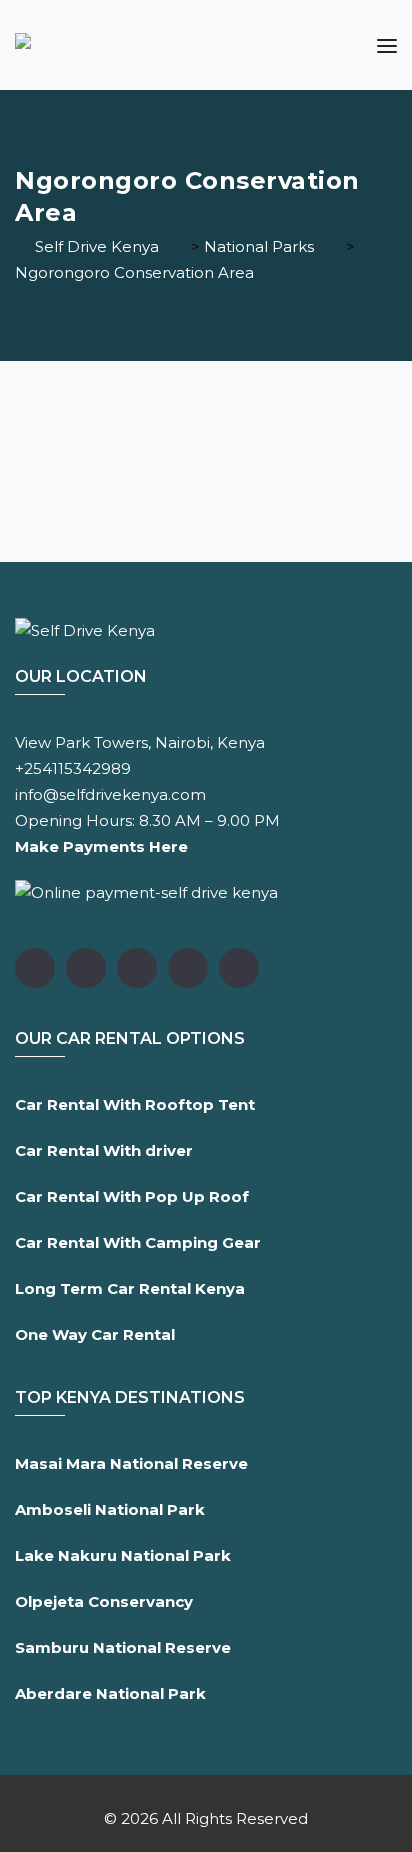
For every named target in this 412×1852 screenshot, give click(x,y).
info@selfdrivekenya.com (110, 794)
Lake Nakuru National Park (123, 1555)
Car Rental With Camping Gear (138, 1242)
